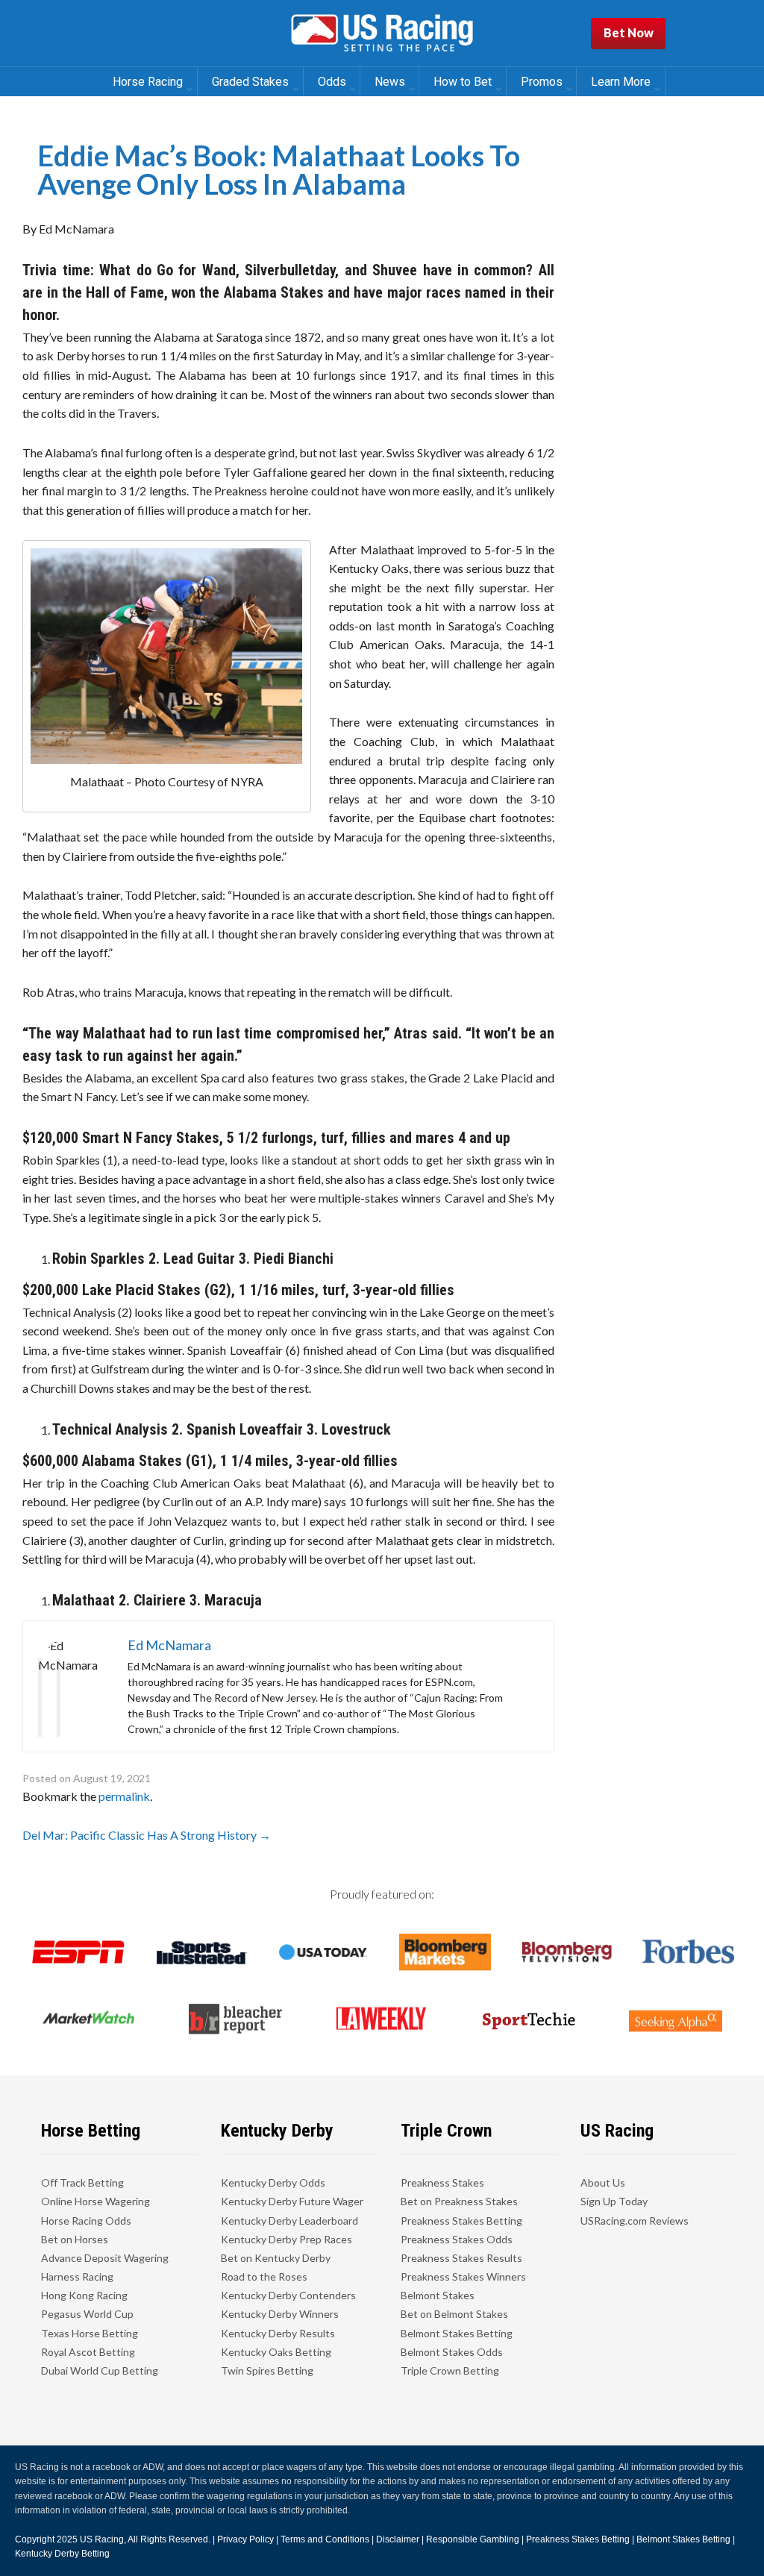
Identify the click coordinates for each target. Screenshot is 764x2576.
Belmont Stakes (438, 2295)
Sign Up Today (614, 2201)
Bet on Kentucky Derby (276, 2258)
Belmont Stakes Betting (457, 2333)
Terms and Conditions (325, 2539)
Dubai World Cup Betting (100, 2370)
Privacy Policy (245, 2539)
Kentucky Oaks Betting (276, 2352)
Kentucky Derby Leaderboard (289, 2221)
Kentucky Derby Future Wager (292, 2201)
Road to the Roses (264, 2276)
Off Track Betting (82, 2182)
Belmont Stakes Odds (452, 2352)
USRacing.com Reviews (635, 2221)
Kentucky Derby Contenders (288, 2295)
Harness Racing (77, 2276)
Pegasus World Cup (87, 2314)
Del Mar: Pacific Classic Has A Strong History (147, 1835)
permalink (124, 1796)
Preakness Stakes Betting (461, 2221)
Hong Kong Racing (84, 2295)
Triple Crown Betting (450, 2370)
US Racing (102, 2539)
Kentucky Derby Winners (280, 2314)
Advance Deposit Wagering (105, 2258)
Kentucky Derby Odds (273, 2182)
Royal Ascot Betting (88, 2352)
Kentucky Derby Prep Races (286, 2239)
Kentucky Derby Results (278, 2333)
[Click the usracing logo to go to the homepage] (382, 34)
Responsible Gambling (473, 2539)
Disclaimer (398, 2539)
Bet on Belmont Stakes (454, 2314)
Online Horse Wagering (95, 2201)
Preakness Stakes (442, 2182)
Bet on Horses (75, 2239)
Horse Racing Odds (86, 2221)
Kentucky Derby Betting (62, 2554)
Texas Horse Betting (90, 2333)
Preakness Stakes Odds (457, 2239)
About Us (603, 2182)
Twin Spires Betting (267, 2370)
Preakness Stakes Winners (463, 2276)
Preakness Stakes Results (461, 2258)
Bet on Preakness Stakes (459, 2201)
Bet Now (629, 32)
